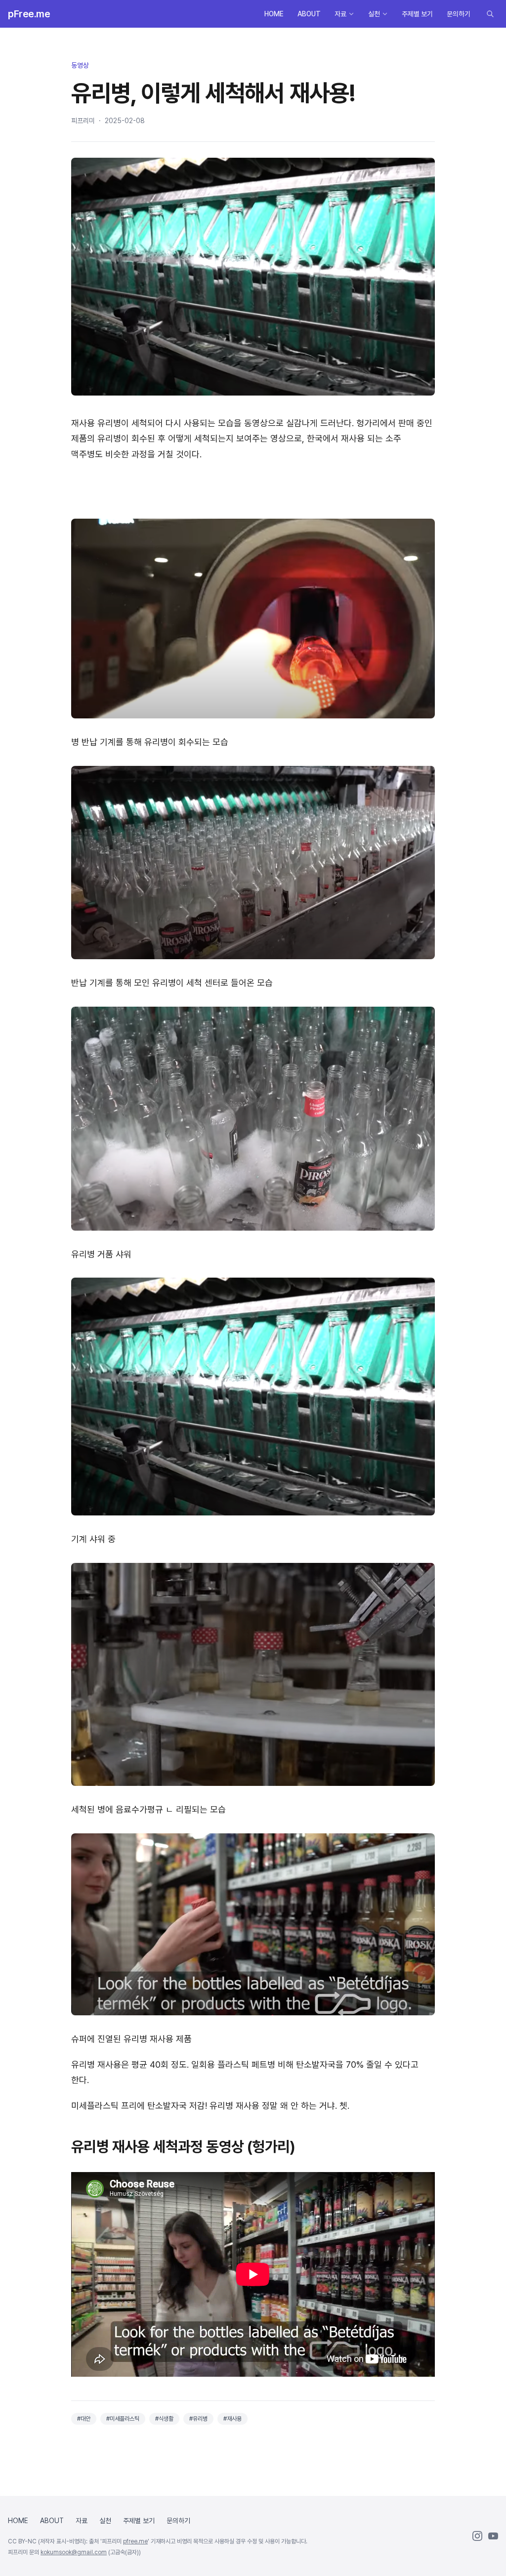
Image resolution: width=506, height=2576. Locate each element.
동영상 (80, 65)
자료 (340, 14)
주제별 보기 (417, 14)
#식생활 (164, 2419)
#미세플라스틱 (123, 2419)
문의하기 (459, 14)
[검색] (490, 14)
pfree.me (135, 2541)
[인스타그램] (477, 2536)
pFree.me (29, 14)
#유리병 (198, 2419)
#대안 (84, 2419)
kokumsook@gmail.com (74, 2552)
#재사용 (232, 2419)
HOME (274, 14)
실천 (374, 14)
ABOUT (309, 14)
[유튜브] (493, 2536)
